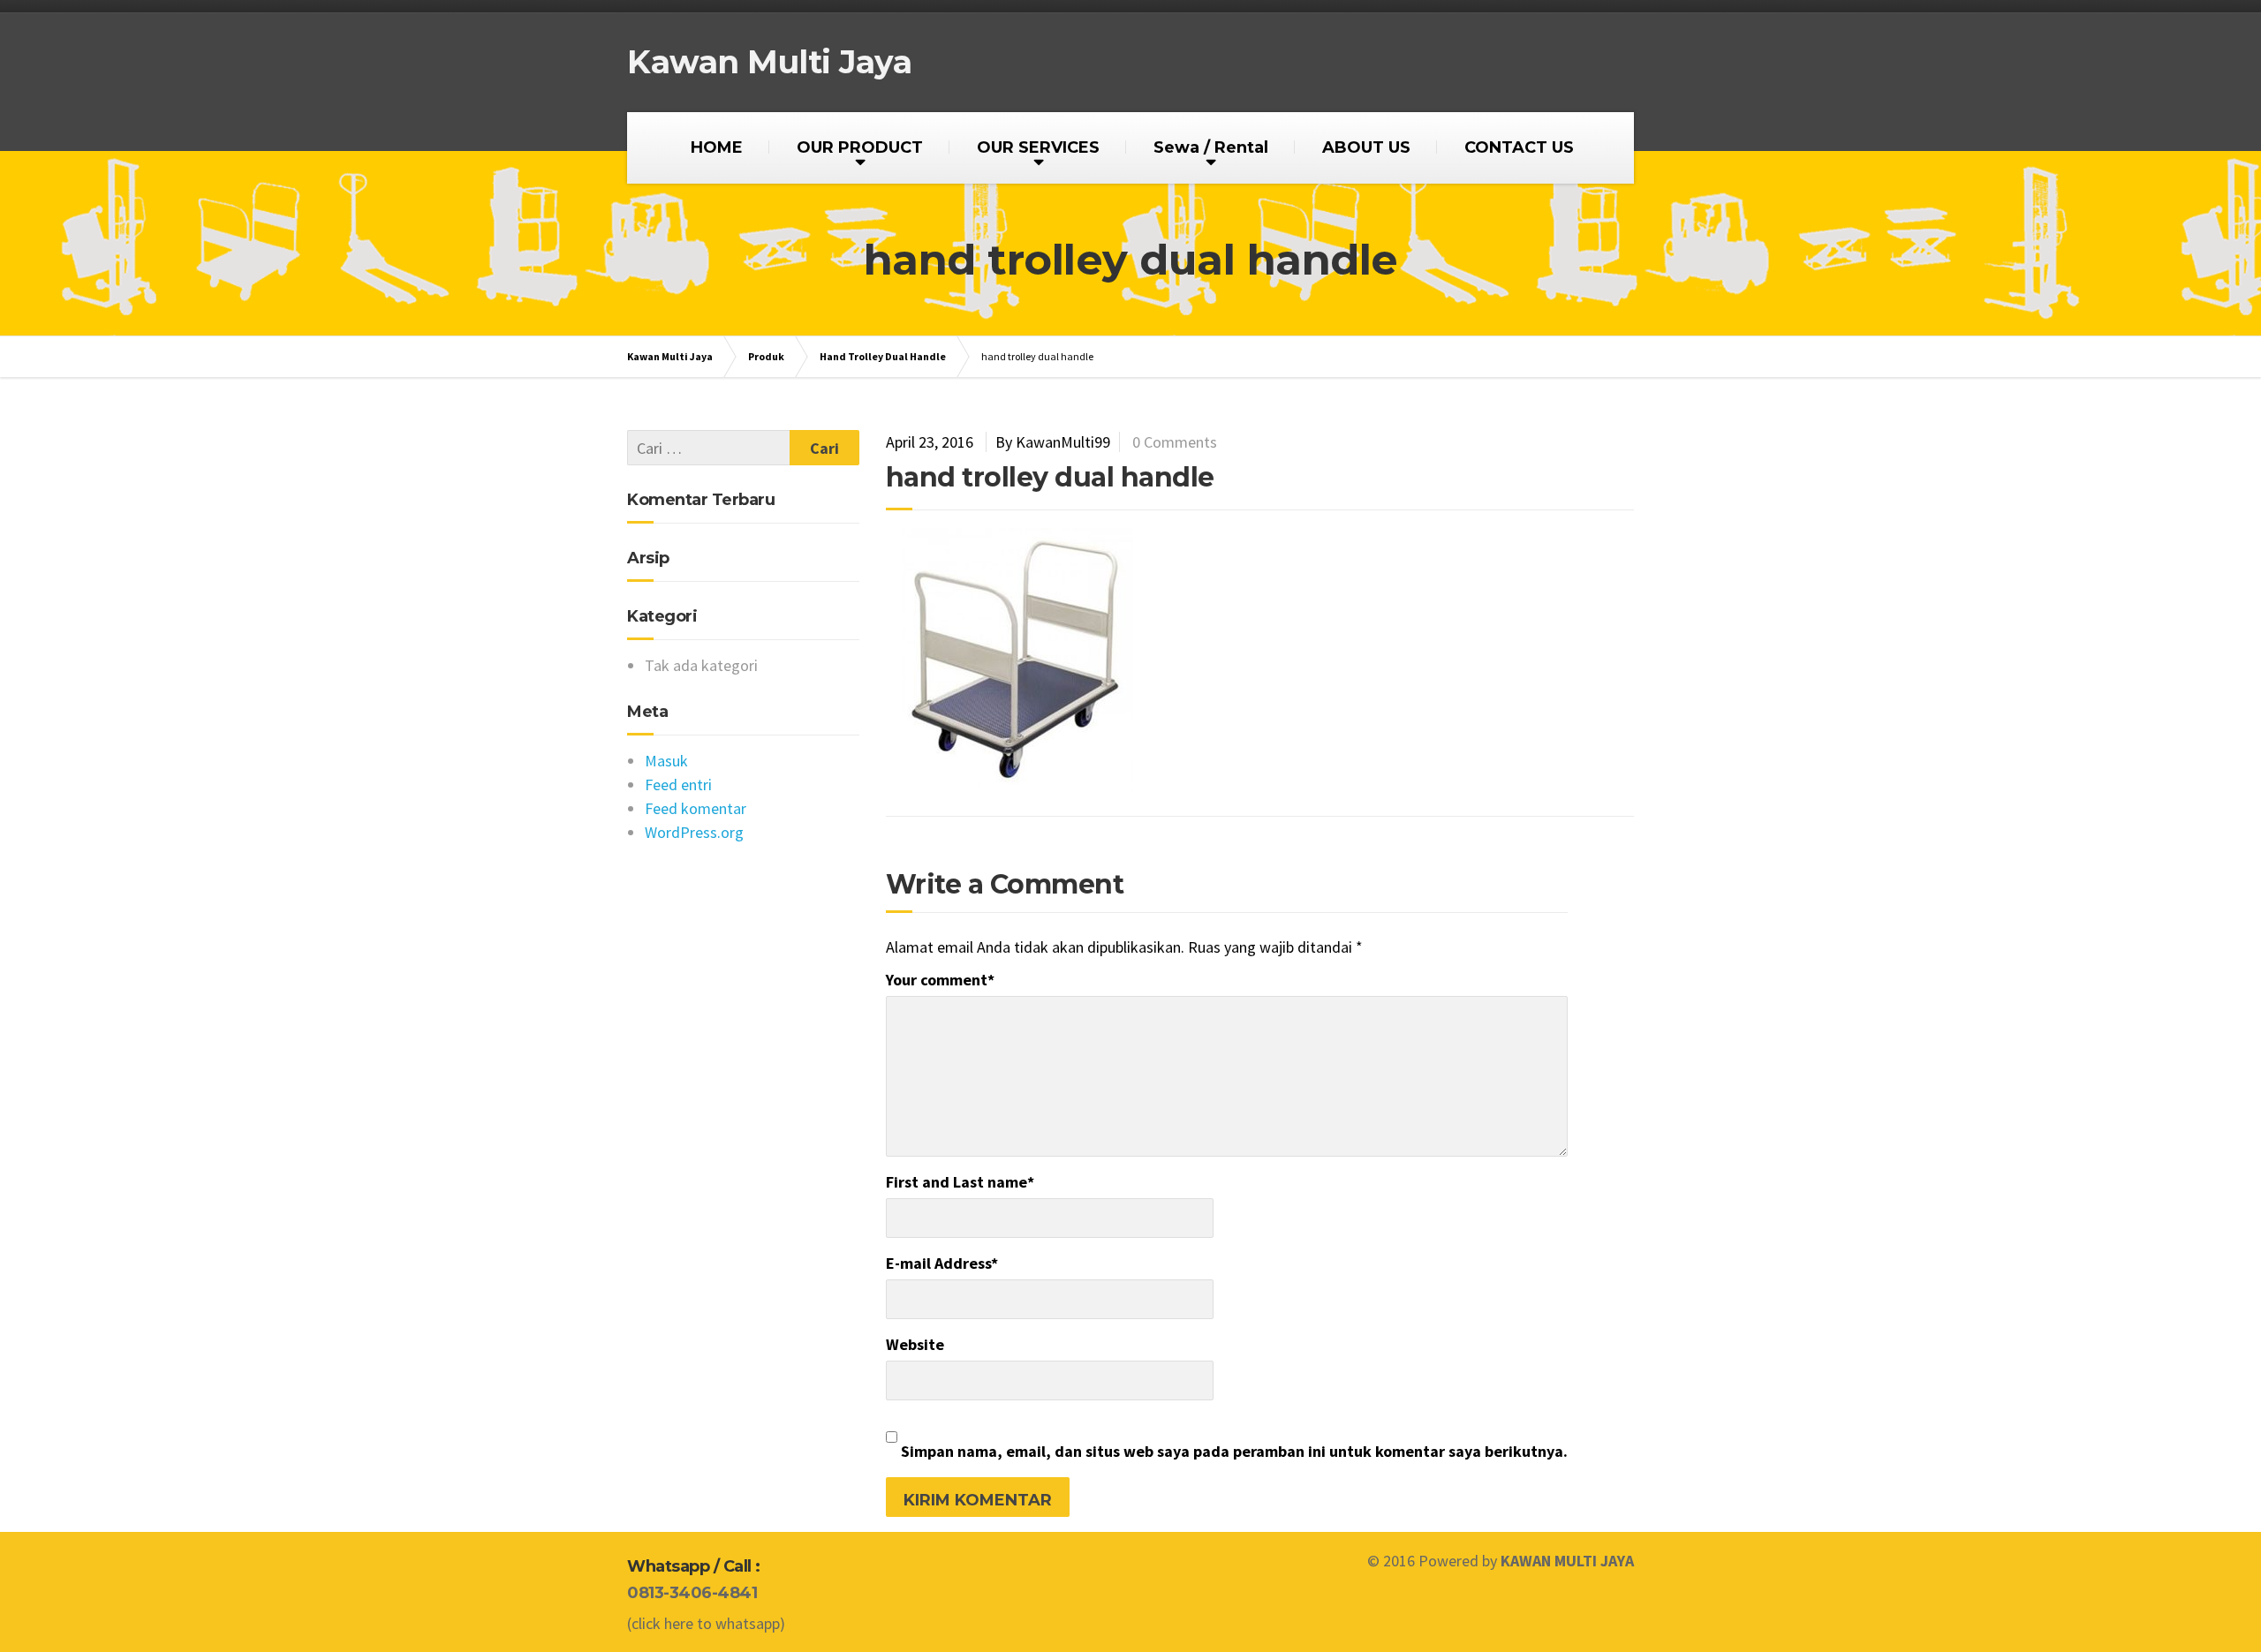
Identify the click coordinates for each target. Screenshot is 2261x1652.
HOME (717, 147)
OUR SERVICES (1038, 147)
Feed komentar (696, 808)
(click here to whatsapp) (706, 1623)
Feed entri (678, 785)
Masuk (666, 761)
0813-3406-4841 (692, 1593)
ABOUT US (1366, 147)
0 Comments (1175, 442)
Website (915, 1344)
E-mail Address (942, 1263)
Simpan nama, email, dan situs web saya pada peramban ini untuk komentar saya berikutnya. (1234, 1451)
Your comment (940, 980)
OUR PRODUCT (860, 147)
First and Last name (960, 1182)
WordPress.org (694, 832)
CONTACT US (1519, 147)
